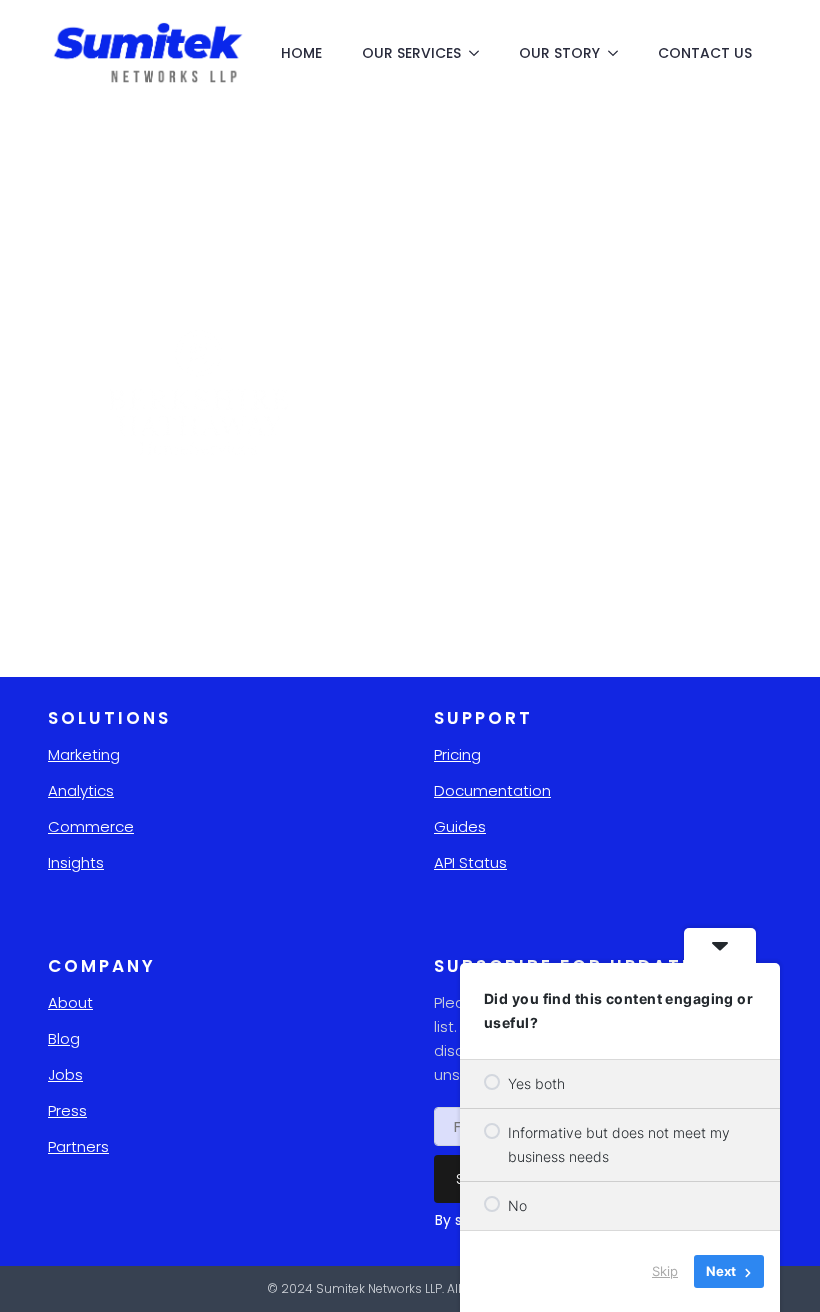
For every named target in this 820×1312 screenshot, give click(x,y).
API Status (470, 862)
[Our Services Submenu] (480, 53)
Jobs (65, 1074)
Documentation (492, 790)
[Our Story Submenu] (619, 53)
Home (301, 53)
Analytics (81, 790)
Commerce (91, 826)
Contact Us (705, 53)
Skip (665, 1271)
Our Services (411, 53)
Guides (460, 826)
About (70, 1002)
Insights (76, 862)
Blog (64, 1038)
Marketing (84, 754)
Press (67, 1110)
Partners (78, 1146)
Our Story (559, 53)
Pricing (457, 754)
